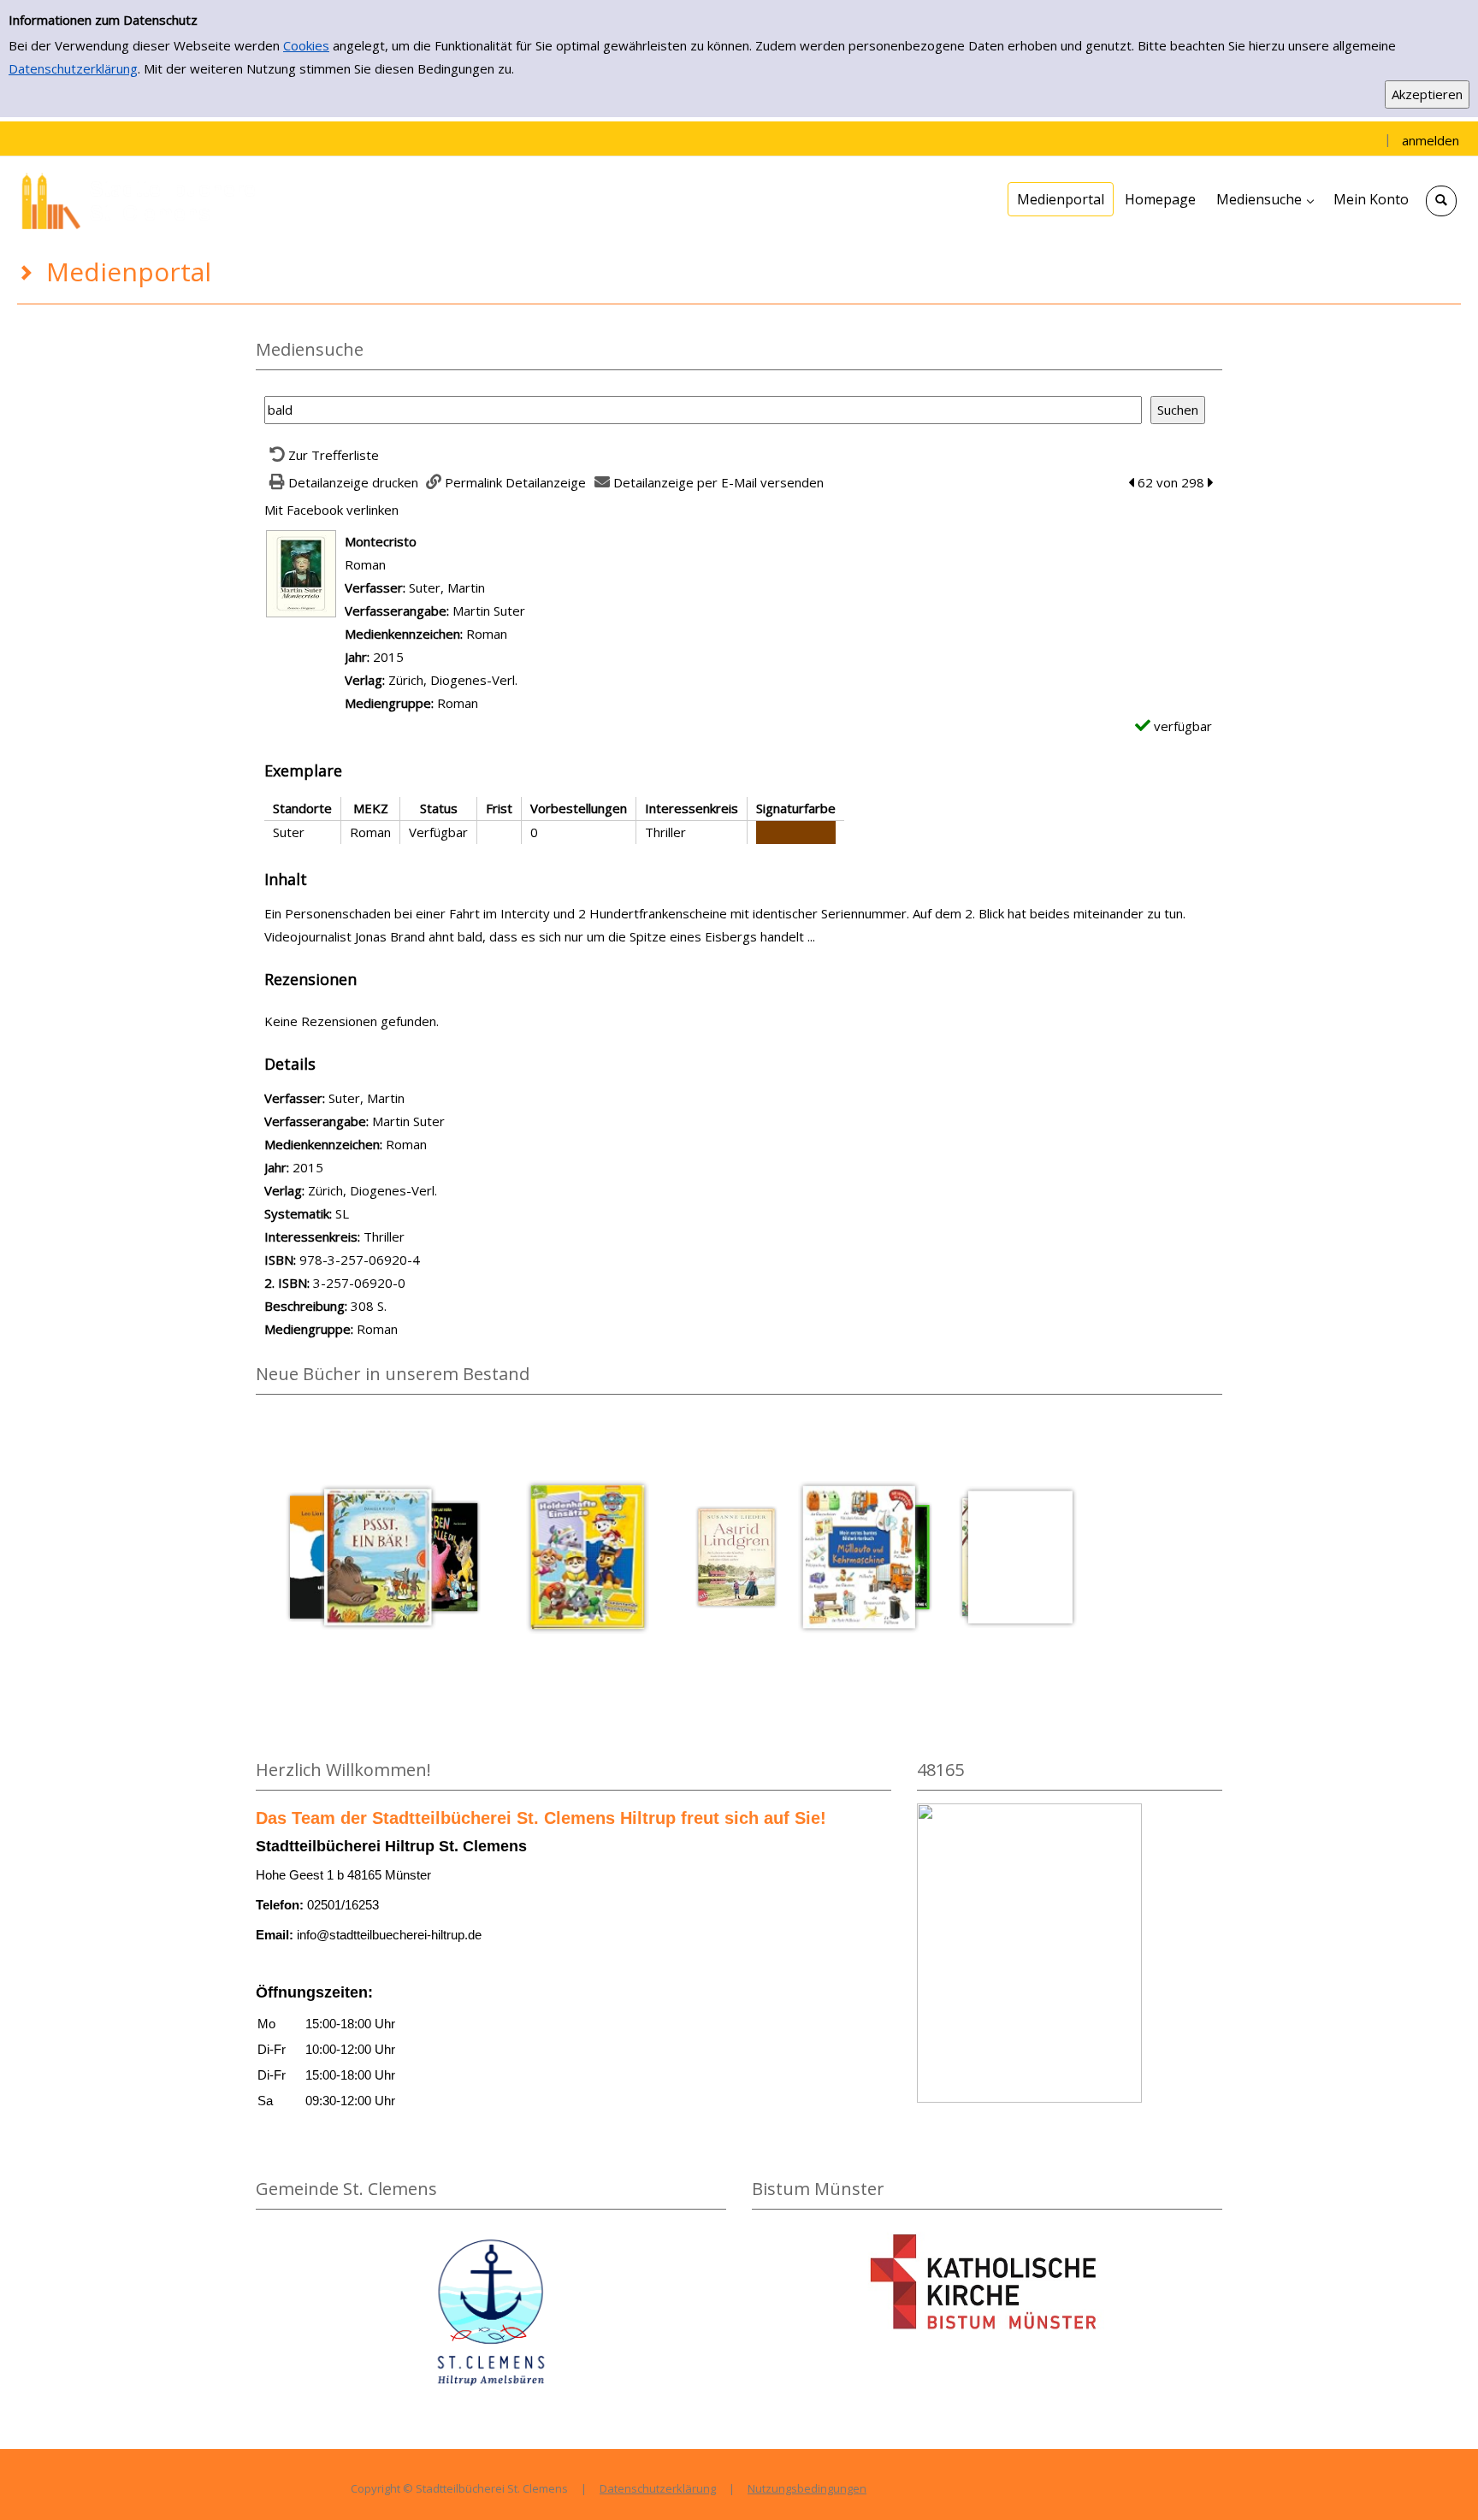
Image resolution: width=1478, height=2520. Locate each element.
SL (342, 1213)
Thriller (384, 1236)
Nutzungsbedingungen (807, 2488)
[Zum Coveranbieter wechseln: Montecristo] (301, 572)
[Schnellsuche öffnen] (1441, 201)
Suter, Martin (447, 587)
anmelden (1431, 140)
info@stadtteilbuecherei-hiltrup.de (389, 1935)
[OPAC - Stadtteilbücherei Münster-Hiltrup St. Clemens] (145, 199)
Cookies (306, 45)
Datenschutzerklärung (73, 68)
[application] (1265, 199)
